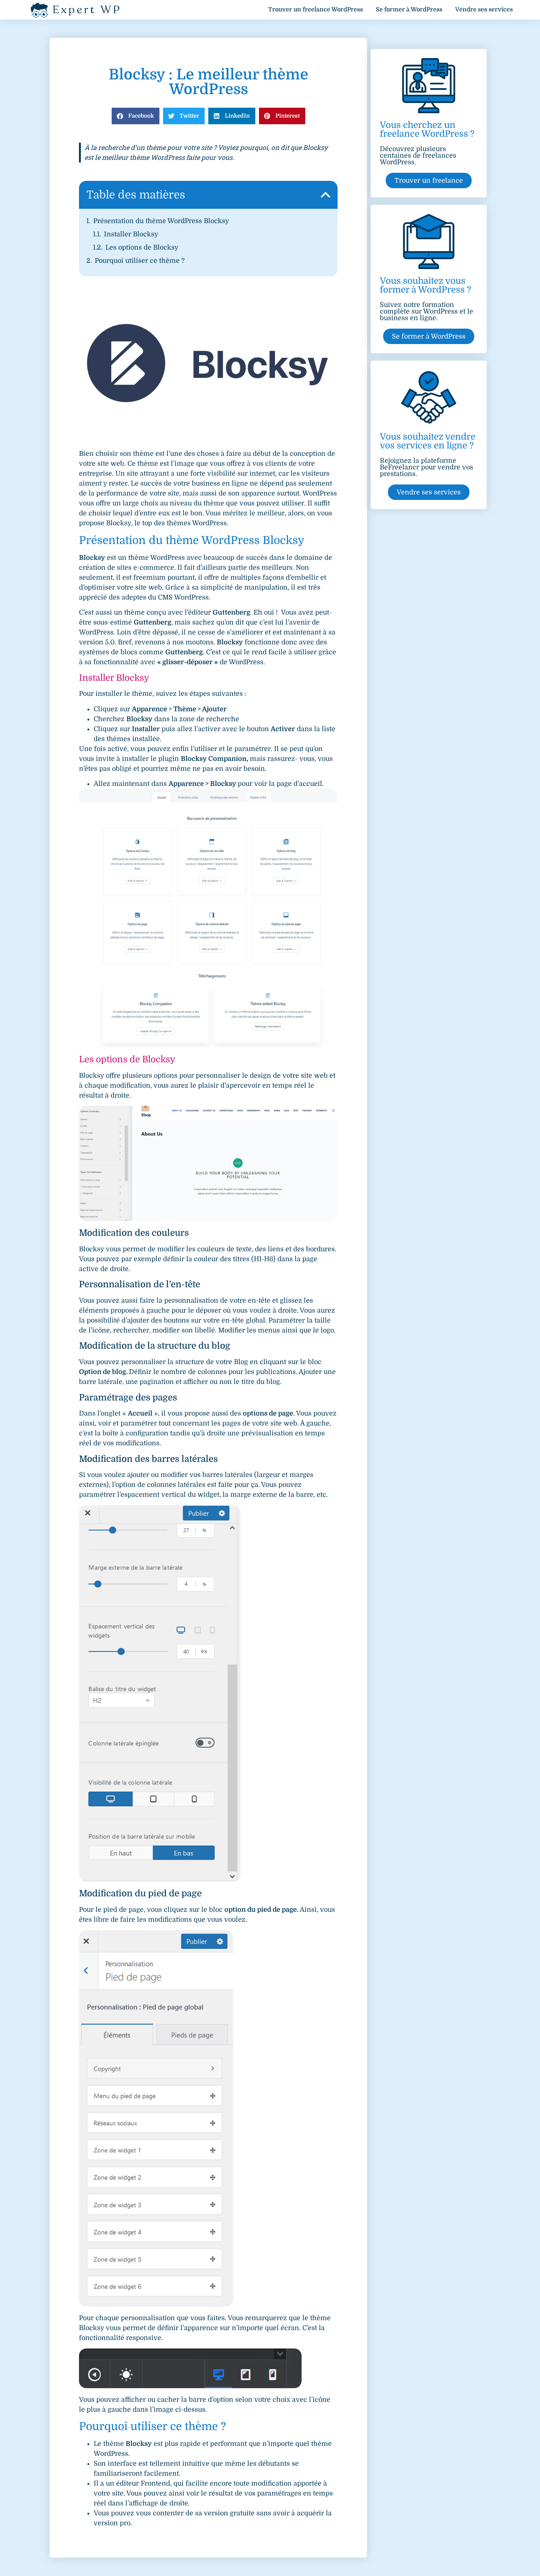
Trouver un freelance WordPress (316, 10)
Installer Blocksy (131, 234)
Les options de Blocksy (142, 247)
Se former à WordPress (409, 10)
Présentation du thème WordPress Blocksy (161, 221)
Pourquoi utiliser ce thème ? (140, 261)
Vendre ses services (484, 10)
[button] (136, 116)
